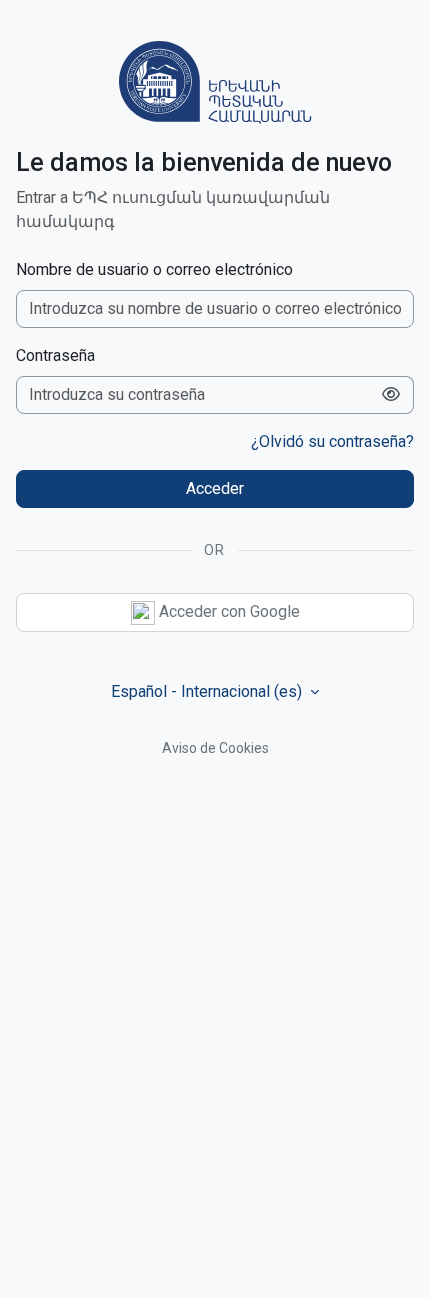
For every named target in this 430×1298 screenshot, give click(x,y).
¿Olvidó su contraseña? (332, 441)
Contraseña (55, 355)
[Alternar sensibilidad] (391, 395)
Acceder (215, 488)
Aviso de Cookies (215, 748)
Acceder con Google (227, 611)
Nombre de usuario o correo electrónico (154, 269)
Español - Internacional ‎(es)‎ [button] (208, 691)
